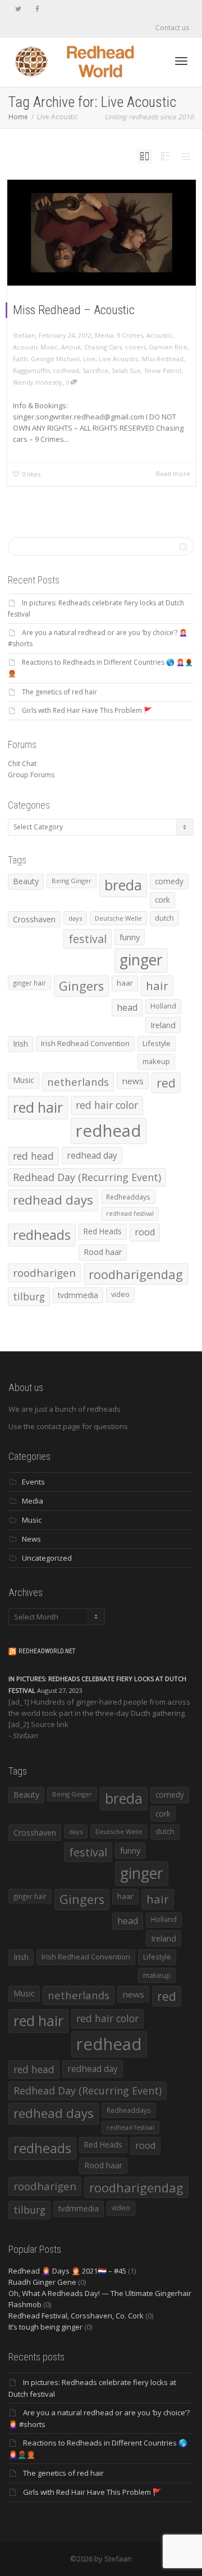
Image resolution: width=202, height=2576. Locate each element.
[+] (102, 233)
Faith (20, 359)
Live (89, 359)
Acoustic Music (35, 347)
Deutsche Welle (118, 918)
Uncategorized (47, 1558)
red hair (38, 1107)
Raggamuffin (31, 370)
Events (33, 1482)
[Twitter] (18, 9)
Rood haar (103, 1252)
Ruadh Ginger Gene (42, 2282)
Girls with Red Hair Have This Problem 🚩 (87, 710)
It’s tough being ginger (45, 2327)
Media (104, 335)
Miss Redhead (163, 359)
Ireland (163, 1025)
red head (33, 1156)
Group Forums (31, 775)
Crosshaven (34, 919)
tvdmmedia (78, 1295)
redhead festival (130, 1214)
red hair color (107, 1105)
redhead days (53, 1200)
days (75, 918)
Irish (20, 1044)
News (31, 1539)
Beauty (26, 881)
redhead (66, 370)
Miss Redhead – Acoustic (74, 310)
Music (24, 1080)
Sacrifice (95, 370)
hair (157, 986)
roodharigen (44, 1273)
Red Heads (103, 1231)
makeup (156, 1061)
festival (88, 939)
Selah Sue (126, 370)
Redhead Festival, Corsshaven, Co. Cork (76, 2316)
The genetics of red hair (59, 692)
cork (162, 900)
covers (136, 347)
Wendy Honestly (38, 382)
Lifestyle (157, 1043)
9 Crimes (130, 335)
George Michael (55, 359)
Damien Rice (168, 347)
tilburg (29, 1296)
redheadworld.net (47, 1651)
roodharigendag (136, 1274)
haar (125, 983)
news (133, 1081)
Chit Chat (22, 764)
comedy (169, 881)
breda (123, 885)
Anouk (71, 347)
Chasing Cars (103, 347)
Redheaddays (128, 1197)
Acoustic (159, 335)
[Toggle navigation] (181, 61)
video (120, 1294)
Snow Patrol (163, 370)
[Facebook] (37, 9)
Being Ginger (72, 881)
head (127, 1007)
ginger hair (29, 983)
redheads (42, 1235)
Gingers (81, 986)
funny (130, 937)
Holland (163, 1006)
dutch (164, 918)
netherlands (78, 1082)
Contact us (172, 28)
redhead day (92, 1155)
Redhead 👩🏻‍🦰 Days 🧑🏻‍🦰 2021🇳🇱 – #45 (67, 2271)
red (166, 1083)
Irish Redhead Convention (85, 1043)
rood (145, 1232)
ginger (141, 960)
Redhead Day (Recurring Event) (87, 1177)
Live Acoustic (119, 359)
